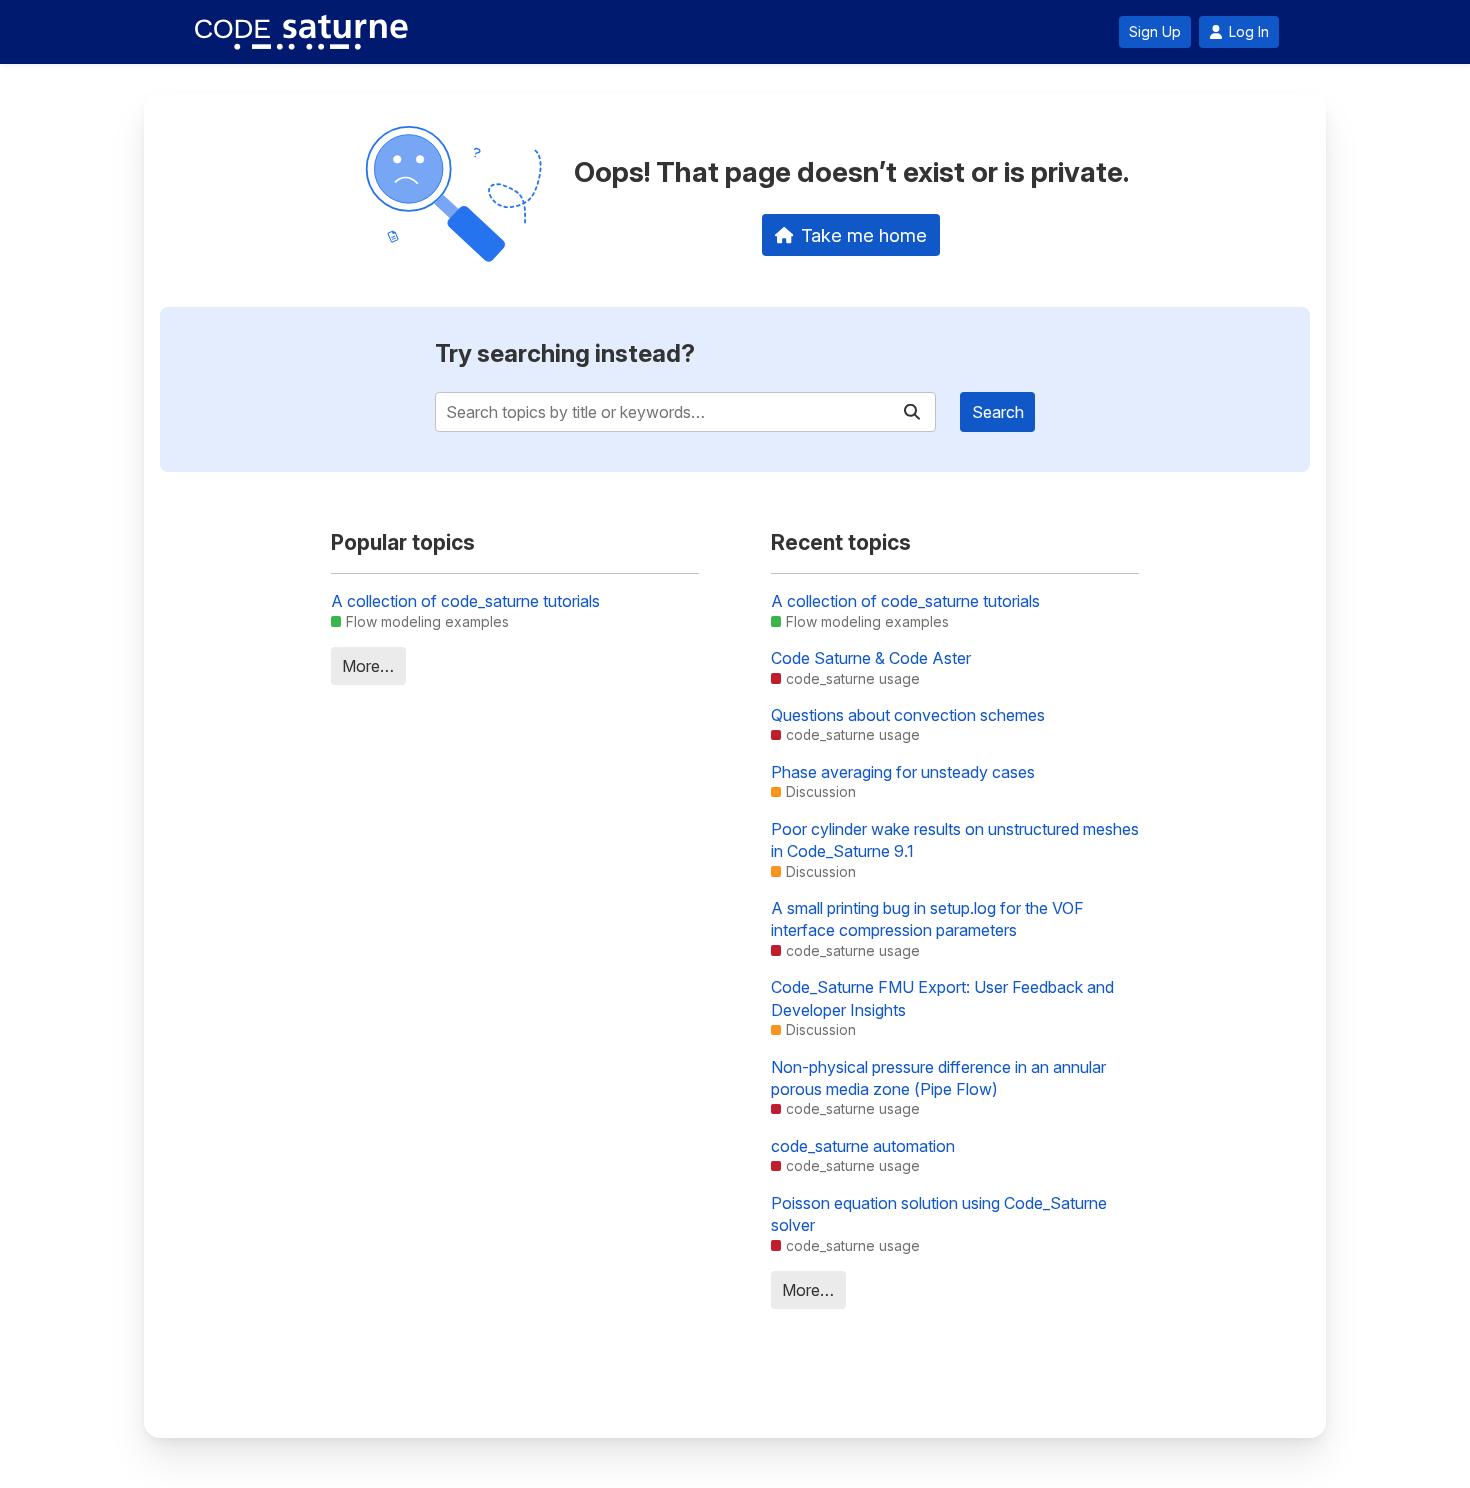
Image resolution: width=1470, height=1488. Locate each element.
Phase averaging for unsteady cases (903, 772)
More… (368, 666)
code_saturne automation (863, 1146)
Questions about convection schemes (908, 715)
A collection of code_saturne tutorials (465, 601)
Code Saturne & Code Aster (871, 658)
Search (998, 412)
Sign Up (1155, 32)
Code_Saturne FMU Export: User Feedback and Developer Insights (942, 998)
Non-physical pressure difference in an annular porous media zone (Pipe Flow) (938, 1078)
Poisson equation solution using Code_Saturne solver (939, 1214)
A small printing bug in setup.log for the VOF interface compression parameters (927, 919)
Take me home (864, 235)
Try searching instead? (565, 353)
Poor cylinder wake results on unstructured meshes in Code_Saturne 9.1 (955, 840)
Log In (1249, 32)
